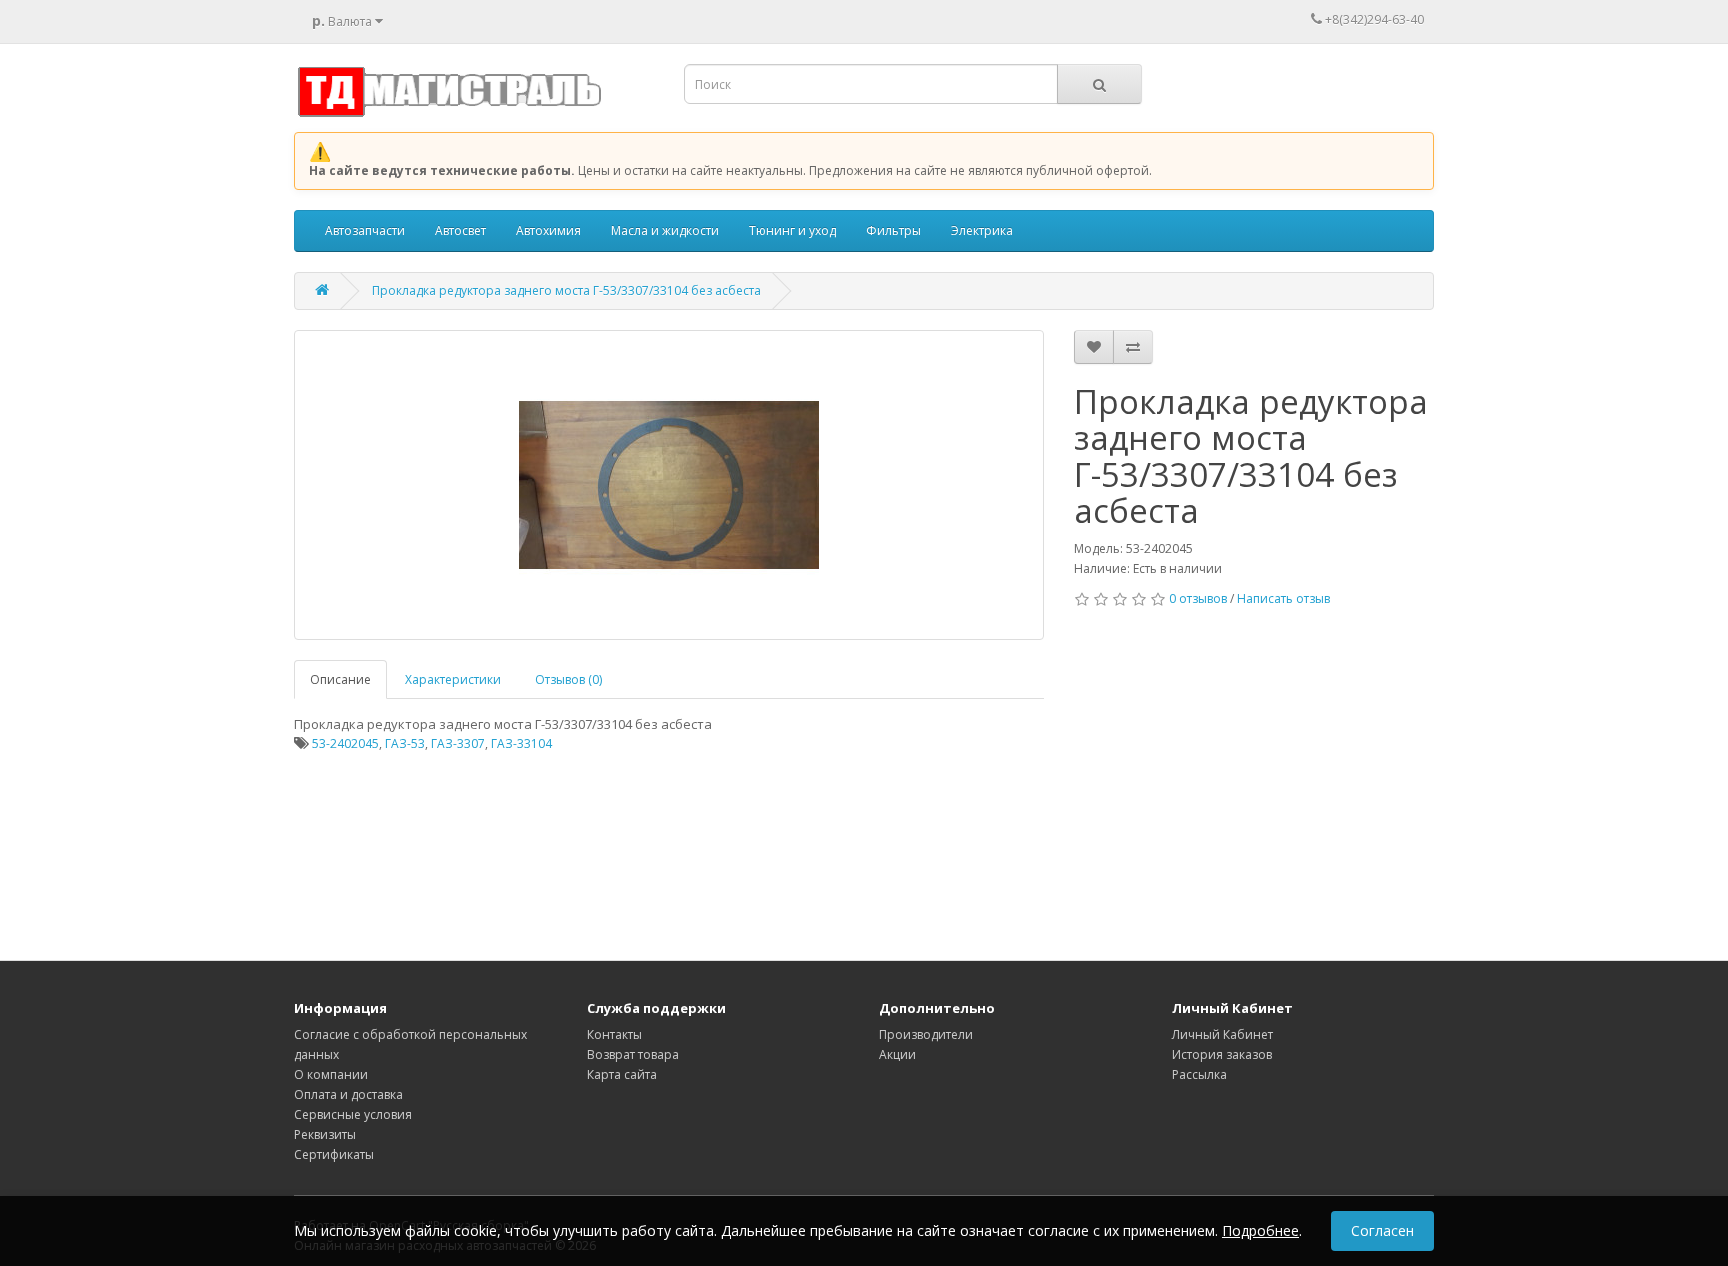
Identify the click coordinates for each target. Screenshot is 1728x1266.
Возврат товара (633, 1054)
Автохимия (548, 230)
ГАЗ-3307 (458, 743)
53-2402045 (345, 743)
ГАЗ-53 (405, 743)
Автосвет (460, 230)
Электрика (982, 230)
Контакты (614, 1034)
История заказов (1222, 1054)
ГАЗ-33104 (521, 743)
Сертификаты (334, 1154)
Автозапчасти (365, 230)
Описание (340, 679)
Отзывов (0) (568, 679)
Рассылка (1199, 1074)
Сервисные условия (353, 1114)
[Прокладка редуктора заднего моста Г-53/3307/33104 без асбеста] (669, 485)
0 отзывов (1198, 598)
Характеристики (453, 679)
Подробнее (1260, 1230)
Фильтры (893, 230)
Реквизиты (325, 1134)
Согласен (1382, 1230)
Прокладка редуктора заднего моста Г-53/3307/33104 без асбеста (566, 290)
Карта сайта (622, 1074)
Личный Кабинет (1222, 1034)
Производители (926, 1034)
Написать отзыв (1283, 598)
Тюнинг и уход (792, 230)
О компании (331, 1074)
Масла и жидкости (665, 230)
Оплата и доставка (348, 1094)
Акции (897, 1054)
